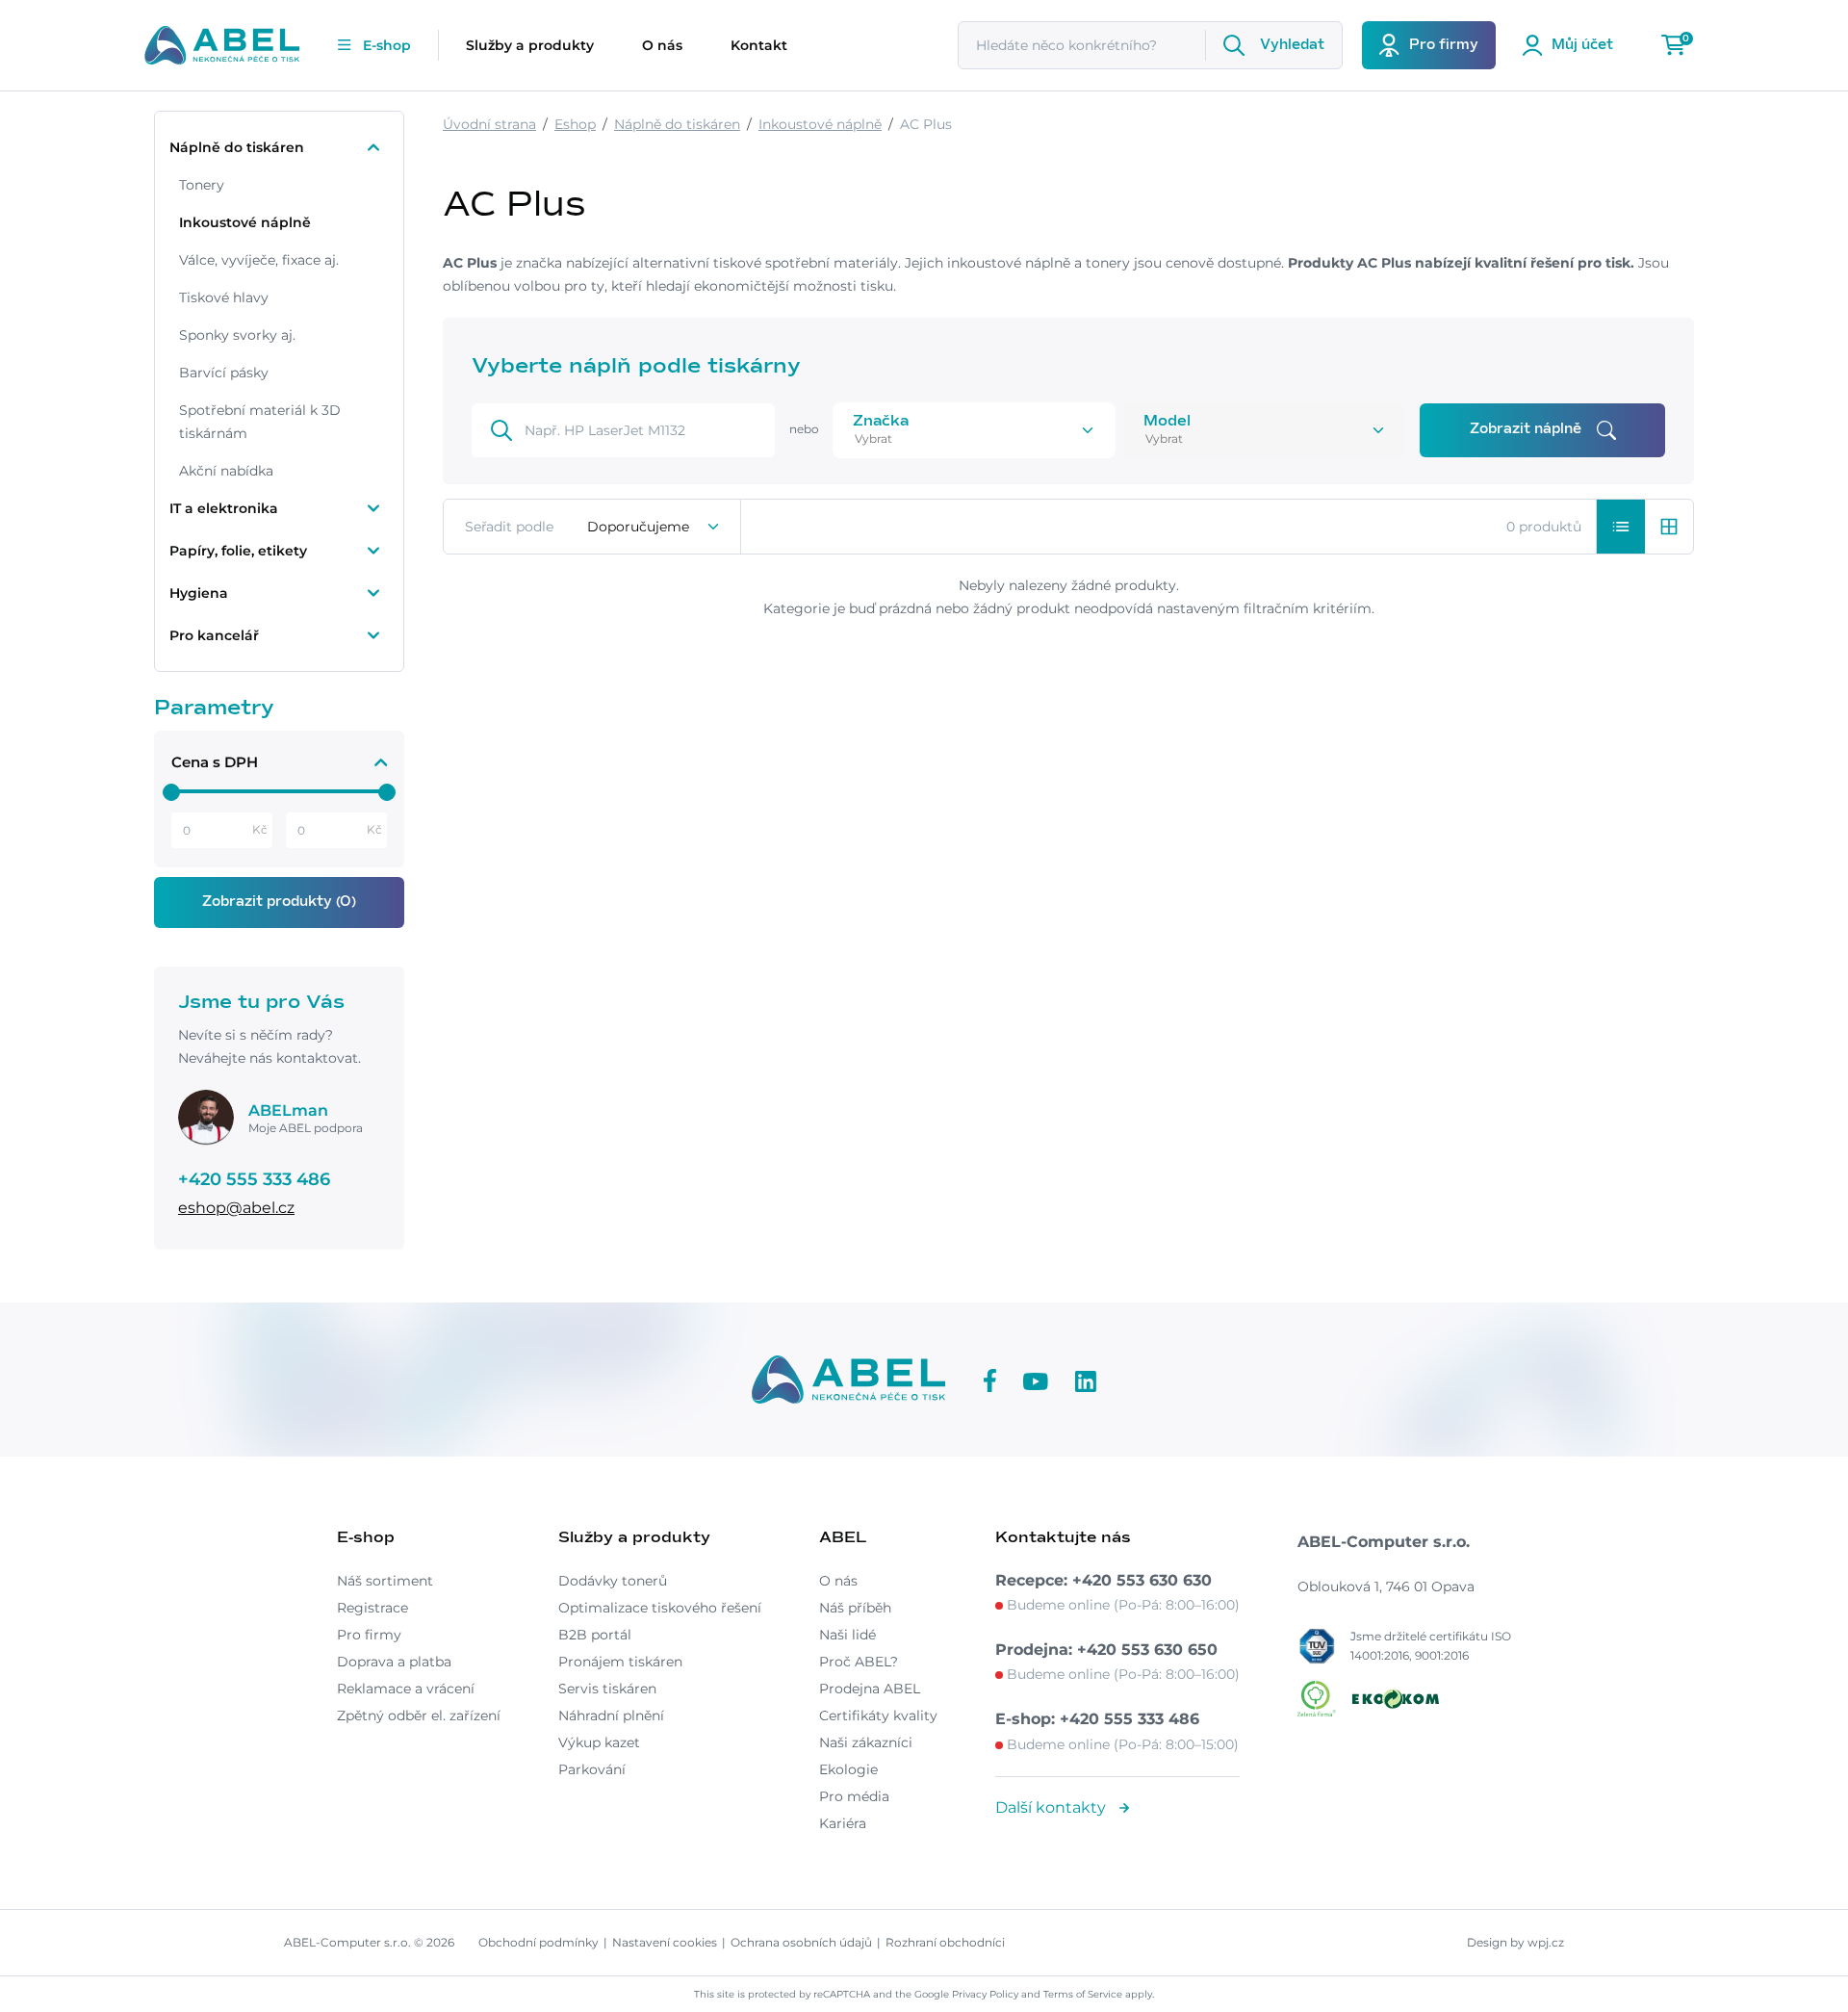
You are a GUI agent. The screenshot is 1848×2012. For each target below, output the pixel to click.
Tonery (202, 185)
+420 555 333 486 (254, 1179)
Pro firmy (369, 1635)
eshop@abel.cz (236, 1208)
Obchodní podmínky (539, 1942)
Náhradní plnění (611, 1715)
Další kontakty (1052, 1807)
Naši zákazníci (866, 1742)
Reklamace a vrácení (406, 1689)
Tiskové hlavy (224, 297)
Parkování (592, 1769)
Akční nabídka (226, 471)
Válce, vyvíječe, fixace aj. (259, 260)
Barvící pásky (224, 373)
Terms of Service (1083, 1994)
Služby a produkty (530, 45)
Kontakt (759, 45)
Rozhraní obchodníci (945, 1942)
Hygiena (199, 593)
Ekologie (848, 1769)
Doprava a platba (394, 1662)
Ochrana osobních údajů (801, 1942)
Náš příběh (855, 1608)
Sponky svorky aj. (237, 335)
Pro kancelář (214, 635)
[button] (1621, 527)
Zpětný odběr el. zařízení (419, 1715)
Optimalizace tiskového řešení (660, 1608)
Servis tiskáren (607, 1689)
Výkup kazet (599, 1742)
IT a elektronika (224, 508)
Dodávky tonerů (613, 1581)
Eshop (575, 124)
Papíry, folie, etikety (238, 551)
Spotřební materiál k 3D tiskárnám (260, 422)
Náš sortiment (385, 1581)
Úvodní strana (489, 124)
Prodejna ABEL (870, 1689)
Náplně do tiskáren (237, 147)
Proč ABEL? (859, 1662)
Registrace (372, 1608)
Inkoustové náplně (245, 222)
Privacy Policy (985, 1994)
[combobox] (948, 438)
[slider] (171, 792)
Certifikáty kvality (878, 1715)
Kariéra (843, 1823)
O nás (662, 45)
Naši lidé (847, 1635)
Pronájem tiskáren (620, 1662)
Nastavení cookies (665, 1942)
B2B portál (595, 1635)
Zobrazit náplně (1526, 429)
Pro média (854, 1796)
